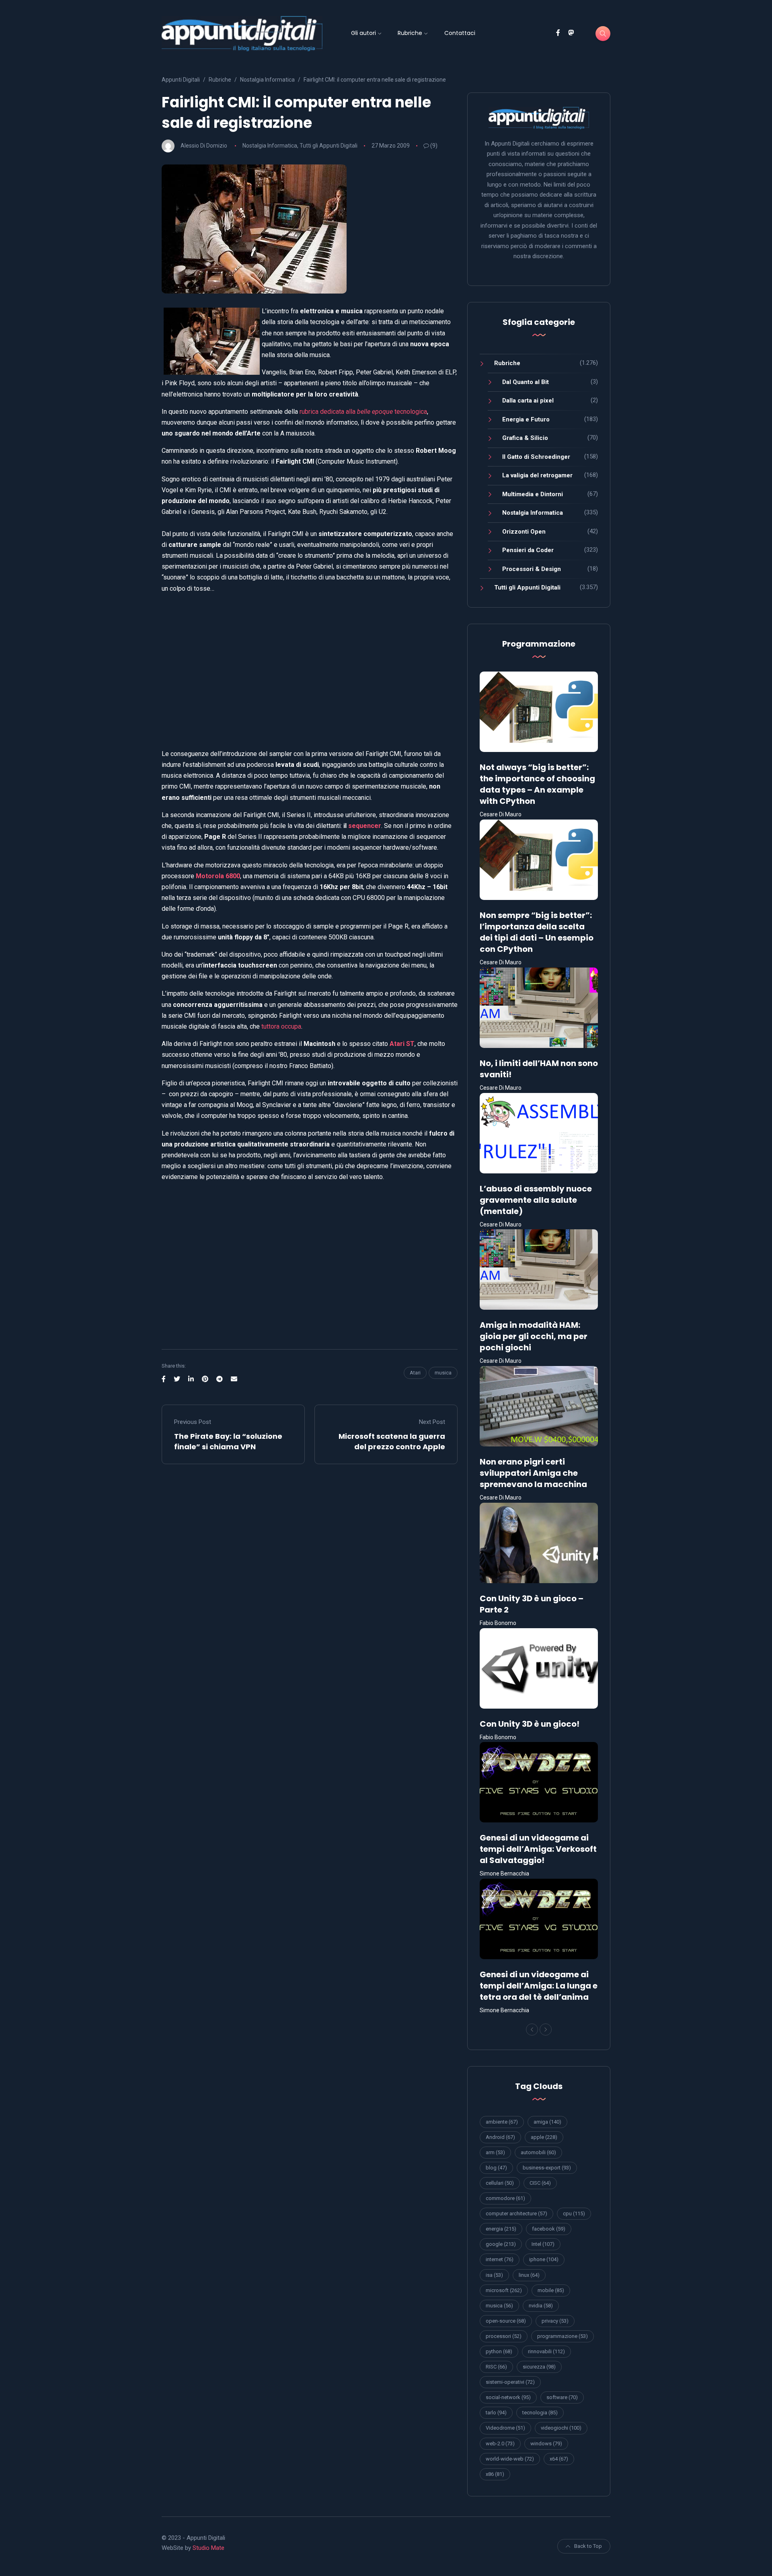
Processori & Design (532, 569)
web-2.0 (500, 2444)
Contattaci (460, 33)
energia (501, 2229)
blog (496, 2168)
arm (495, 2152)
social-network (508, 2397)
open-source (506, 2321)
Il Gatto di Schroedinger (536, 457)
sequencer (365, 826)
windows (546, 2444)
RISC (496, 2367)
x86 (495, 2474)
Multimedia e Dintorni (533, 494)
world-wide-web (510, 2459)
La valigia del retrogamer (537, 475)
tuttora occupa (281, 1026)
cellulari (500, 2183)
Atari (415, 1373)
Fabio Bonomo (498, 1623)
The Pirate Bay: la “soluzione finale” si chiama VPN (228, 1441)
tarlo (496, 2413)
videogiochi (561, 2428)
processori (504, 2336)
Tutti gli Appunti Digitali (329, 146)
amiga (547, 2122)
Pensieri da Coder (528, 550)
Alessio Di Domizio (204, 146)
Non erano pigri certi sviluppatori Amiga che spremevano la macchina (533, 1473)
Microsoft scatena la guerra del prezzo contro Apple (392, 1441)
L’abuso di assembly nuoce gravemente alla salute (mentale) (536, 1200)
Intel (543, 2244)
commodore (505, 2198)
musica (443, 1373)
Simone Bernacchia (504, 1873)
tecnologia (540, 2413)
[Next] (546, 2030)
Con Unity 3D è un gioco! (530, 1724)
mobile (551, 2290)
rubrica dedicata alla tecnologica (363, 412)
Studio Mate (208, 2548)
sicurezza (539, 2367)
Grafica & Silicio (525, 438)
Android (500, 2137)
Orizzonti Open (524, 532)
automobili (538, 2152)
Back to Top (588, 2546)
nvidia (541, 2306)
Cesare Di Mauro (501, 814)
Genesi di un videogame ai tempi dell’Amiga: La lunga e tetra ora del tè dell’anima (539, 1986)
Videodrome (505, 2428)
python (499, 2351)
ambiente (502, 2122)
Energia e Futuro (526, 419)
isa (494, 2275)
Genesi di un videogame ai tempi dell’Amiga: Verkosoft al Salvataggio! (538, 1849)
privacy (555, 2321)
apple (544, 2137)
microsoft (504, 2290)
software (562, 2397)
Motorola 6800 (218, 876)
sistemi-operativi (510, 2382)
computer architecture (516, 2213)
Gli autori (363, 33)
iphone (544, 2259)
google (501, 2244)
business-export (547, 2168)
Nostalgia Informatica (270, 146)
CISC (540, 2183)
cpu (574, 2213)
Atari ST (402, 1044)
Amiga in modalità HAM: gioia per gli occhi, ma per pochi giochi (534, 1336)
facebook (549, 2229)
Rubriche (410, 33)
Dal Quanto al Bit (526, 382)
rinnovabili (546, 2351)
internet (500, 2259)
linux (529, 2275)
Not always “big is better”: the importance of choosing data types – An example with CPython (537, 784)
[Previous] (532, 2030)
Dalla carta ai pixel (528, 401)
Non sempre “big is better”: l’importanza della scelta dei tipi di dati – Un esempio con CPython (537, 932)
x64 (559, 2459)
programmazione (563, 2336)
